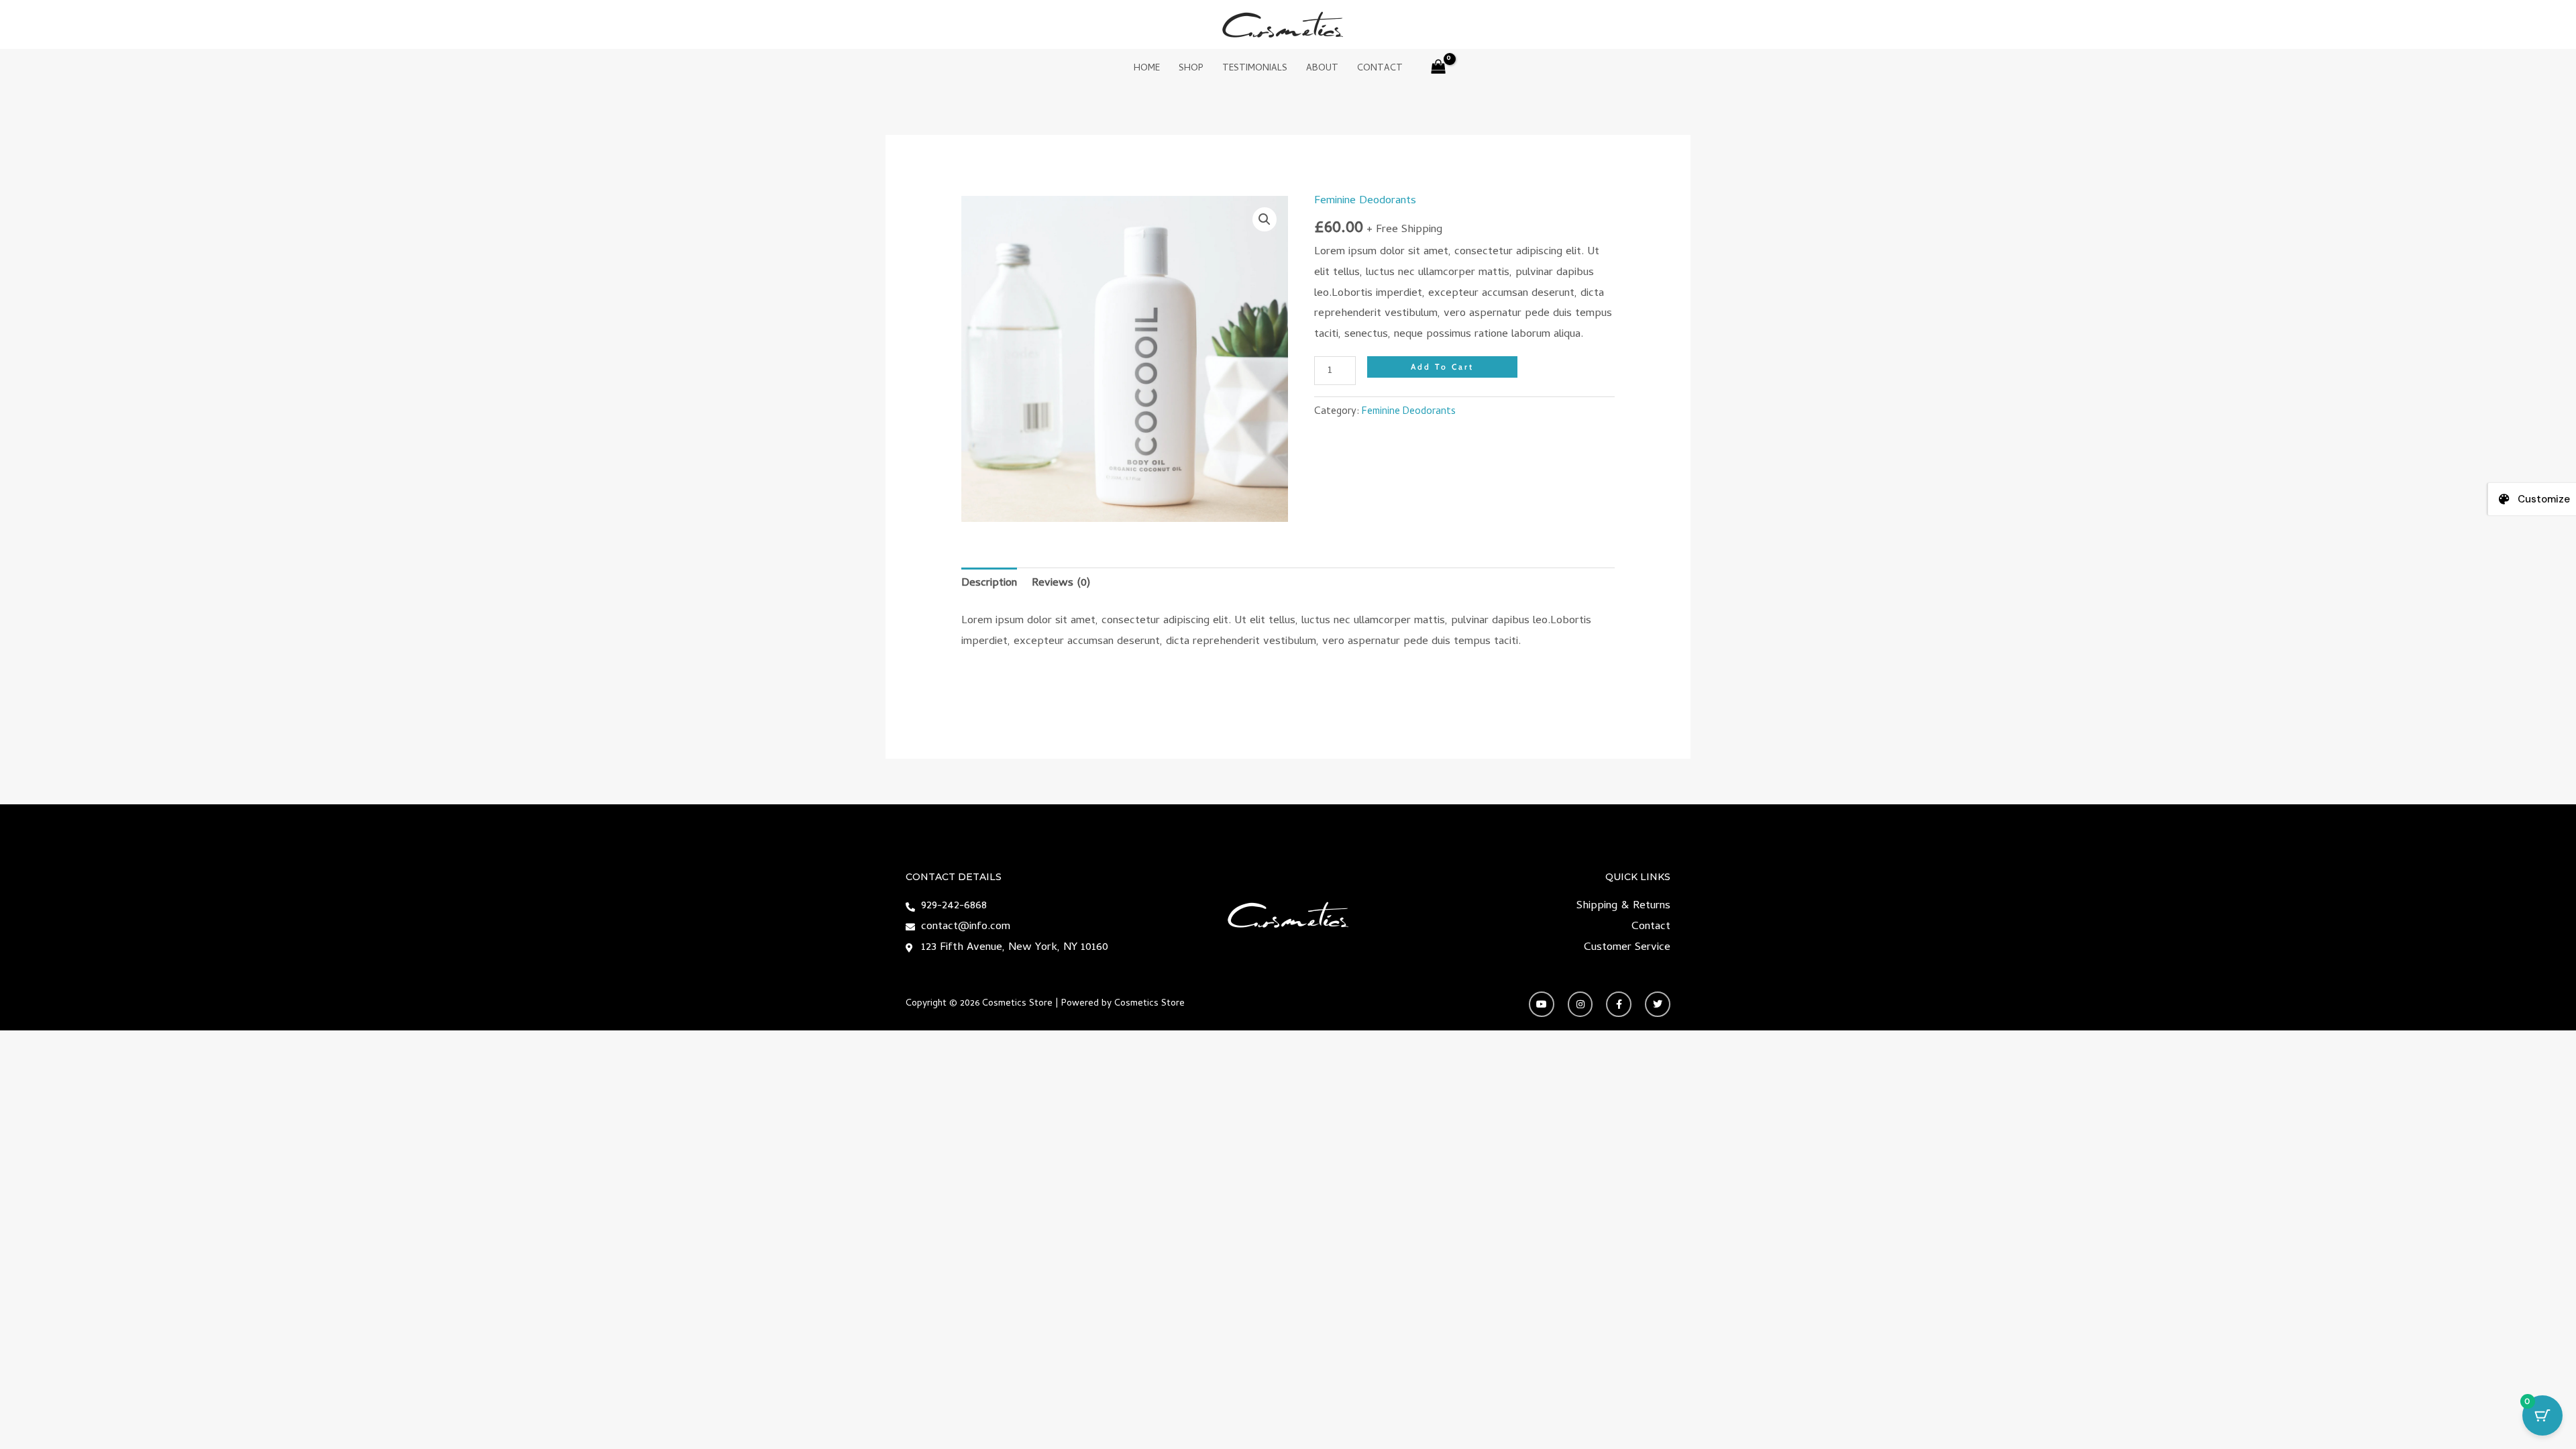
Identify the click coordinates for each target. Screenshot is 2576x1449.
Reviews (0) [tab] (1061, 584)
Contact (1380, 69)
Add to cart (1442, 367)
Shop (1191, 69)
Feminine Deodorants (1365, 201)
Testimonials (1255, 69)
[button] (1265, 219)
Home (1147, 69)
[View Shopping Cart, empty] (1439, 69)
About (1322, 69)
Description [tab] (989, 584)
